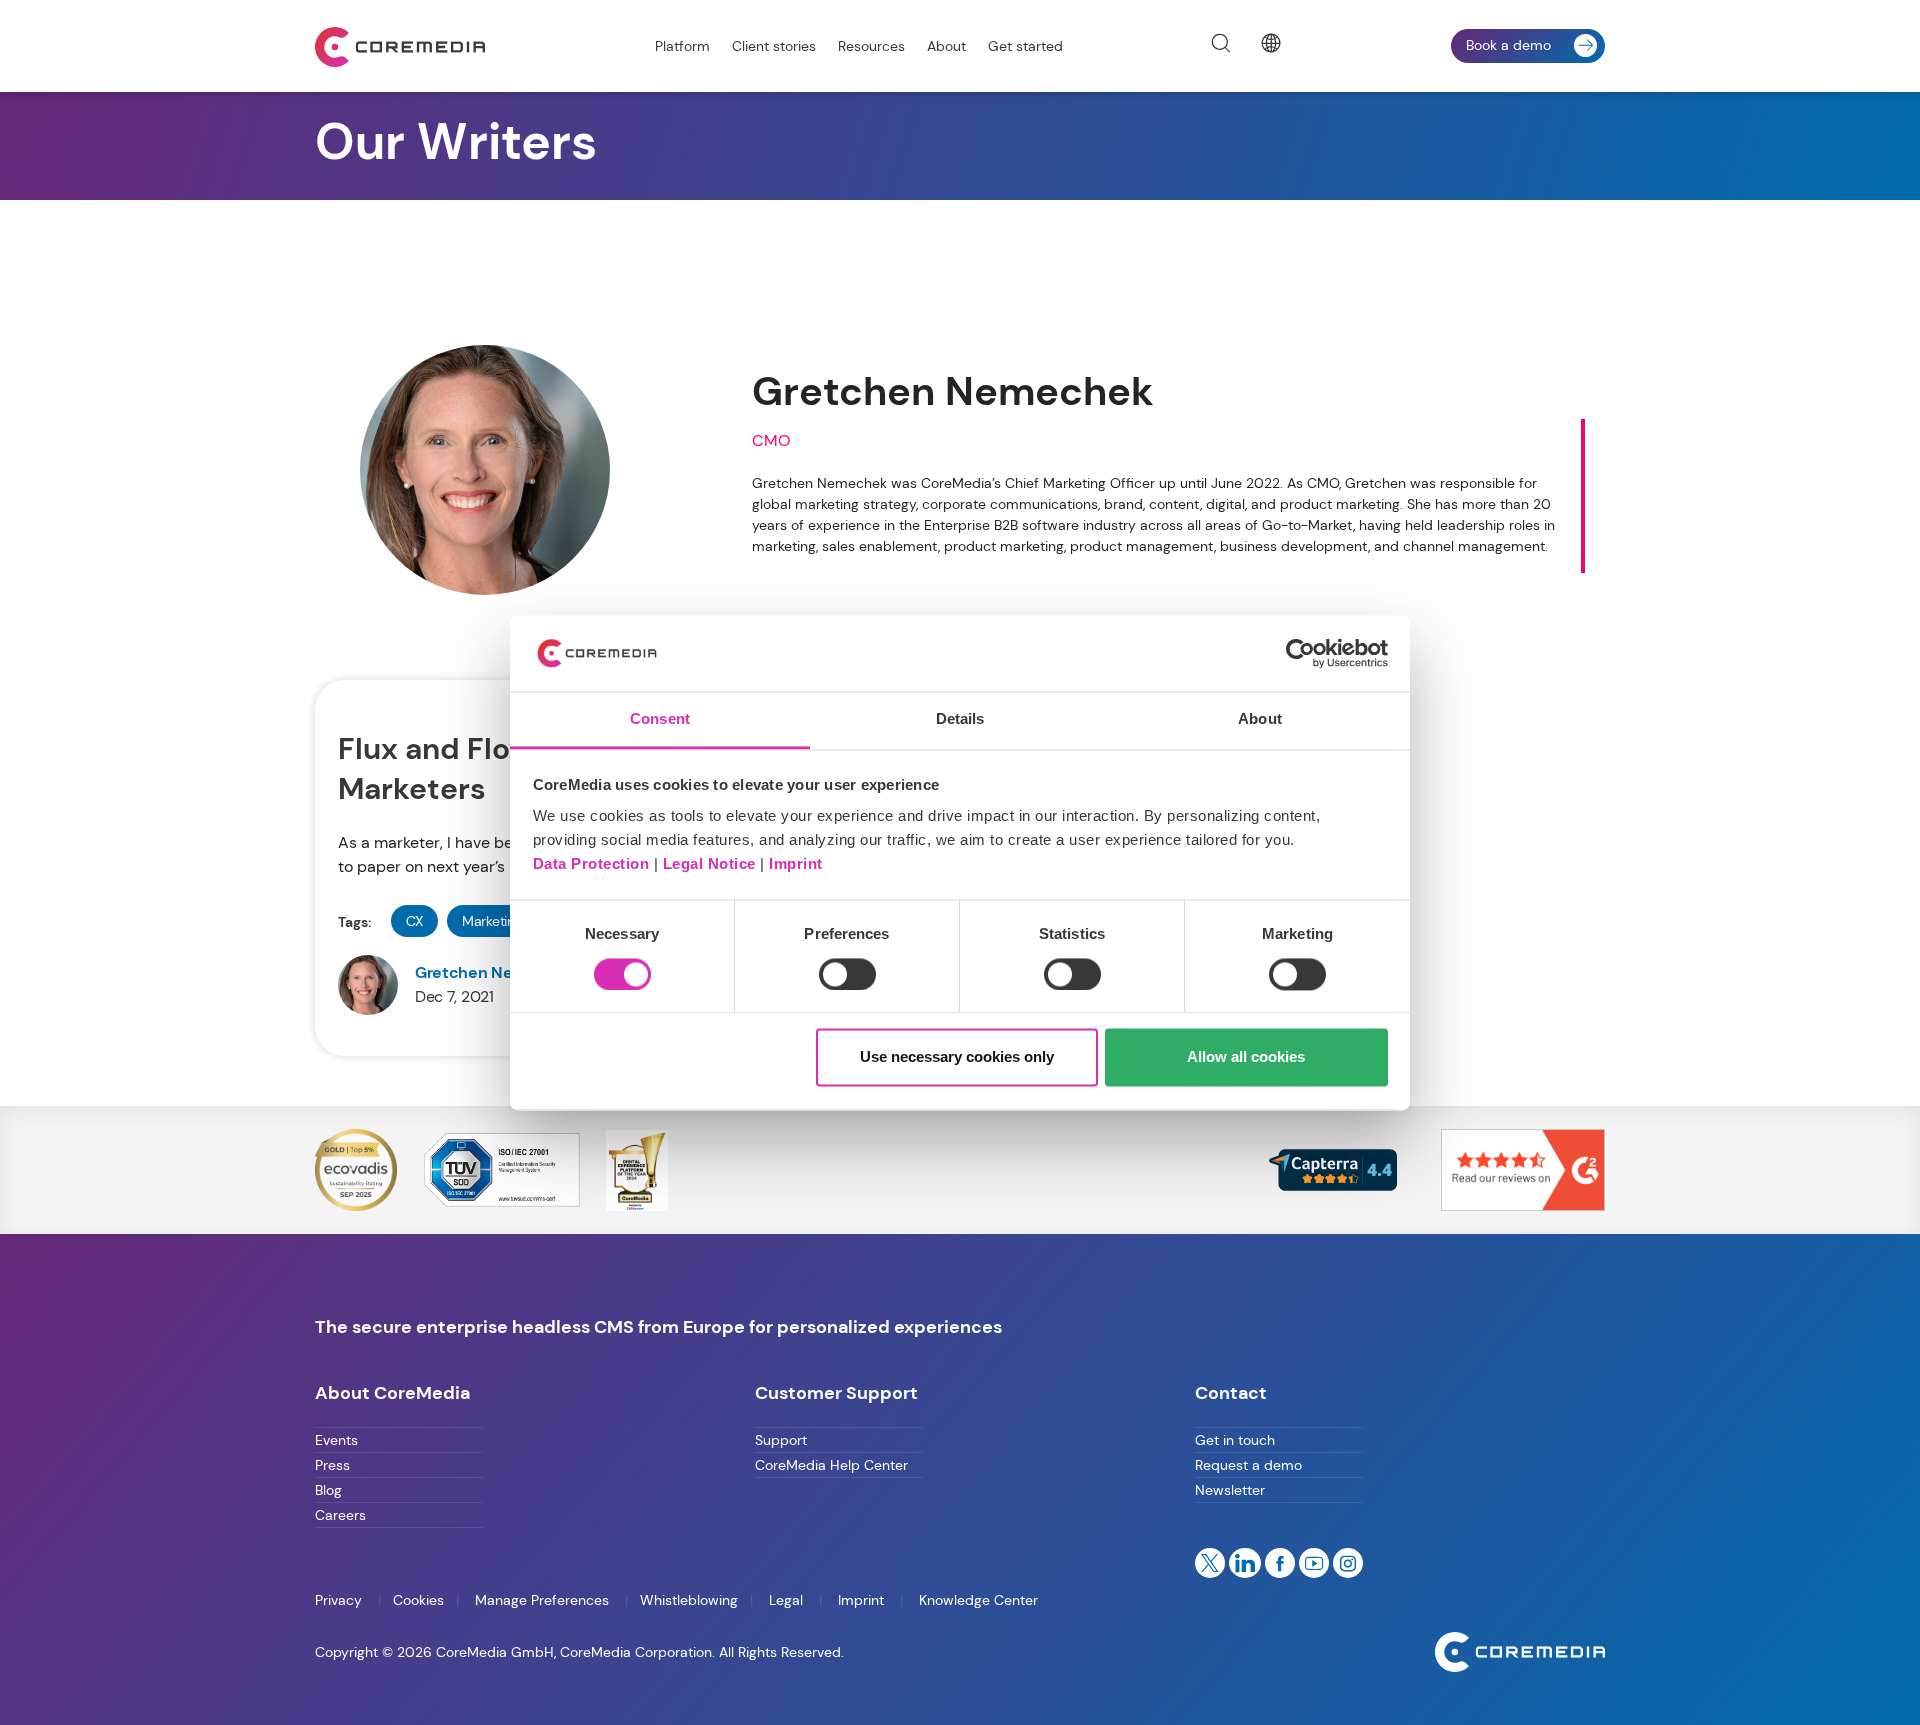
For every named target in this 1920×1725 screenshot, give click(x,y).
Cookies (418, 1600)
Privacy (340, 1600)
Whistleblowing (689, 1600)
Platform (682, 46)
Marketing (492, 921)
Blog (328, 1490)
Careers (340, 1515)
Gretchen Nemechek (495, 972)
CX (414, 921)
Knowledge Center (976, 1600)
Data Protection (591, 864)
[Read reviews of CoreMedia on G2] (1523, 1168)
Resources (871, 46)
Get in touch (1235, 1440)
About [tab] (1260, 719)
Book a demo (1508, 45)
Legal (786, 1600)
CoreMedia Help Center (831, 1465)
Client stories (774, 46)
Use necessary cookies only (957, 1057)
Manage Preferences (542, 1600)
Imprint (796, 864)
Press (332, 1465)
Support (781, 1440)
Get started (1025, 46)
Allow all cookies (1246, 1057)
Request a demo (1248, 1465)
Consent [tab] (660, 719)
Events (336, 1440)
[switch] (847, 974)
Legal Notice (709, 864)
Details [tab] (960, 719)
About (946, 46)
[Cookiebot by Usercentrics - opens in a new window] (1300, 653)
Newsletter (1230, 1490)
